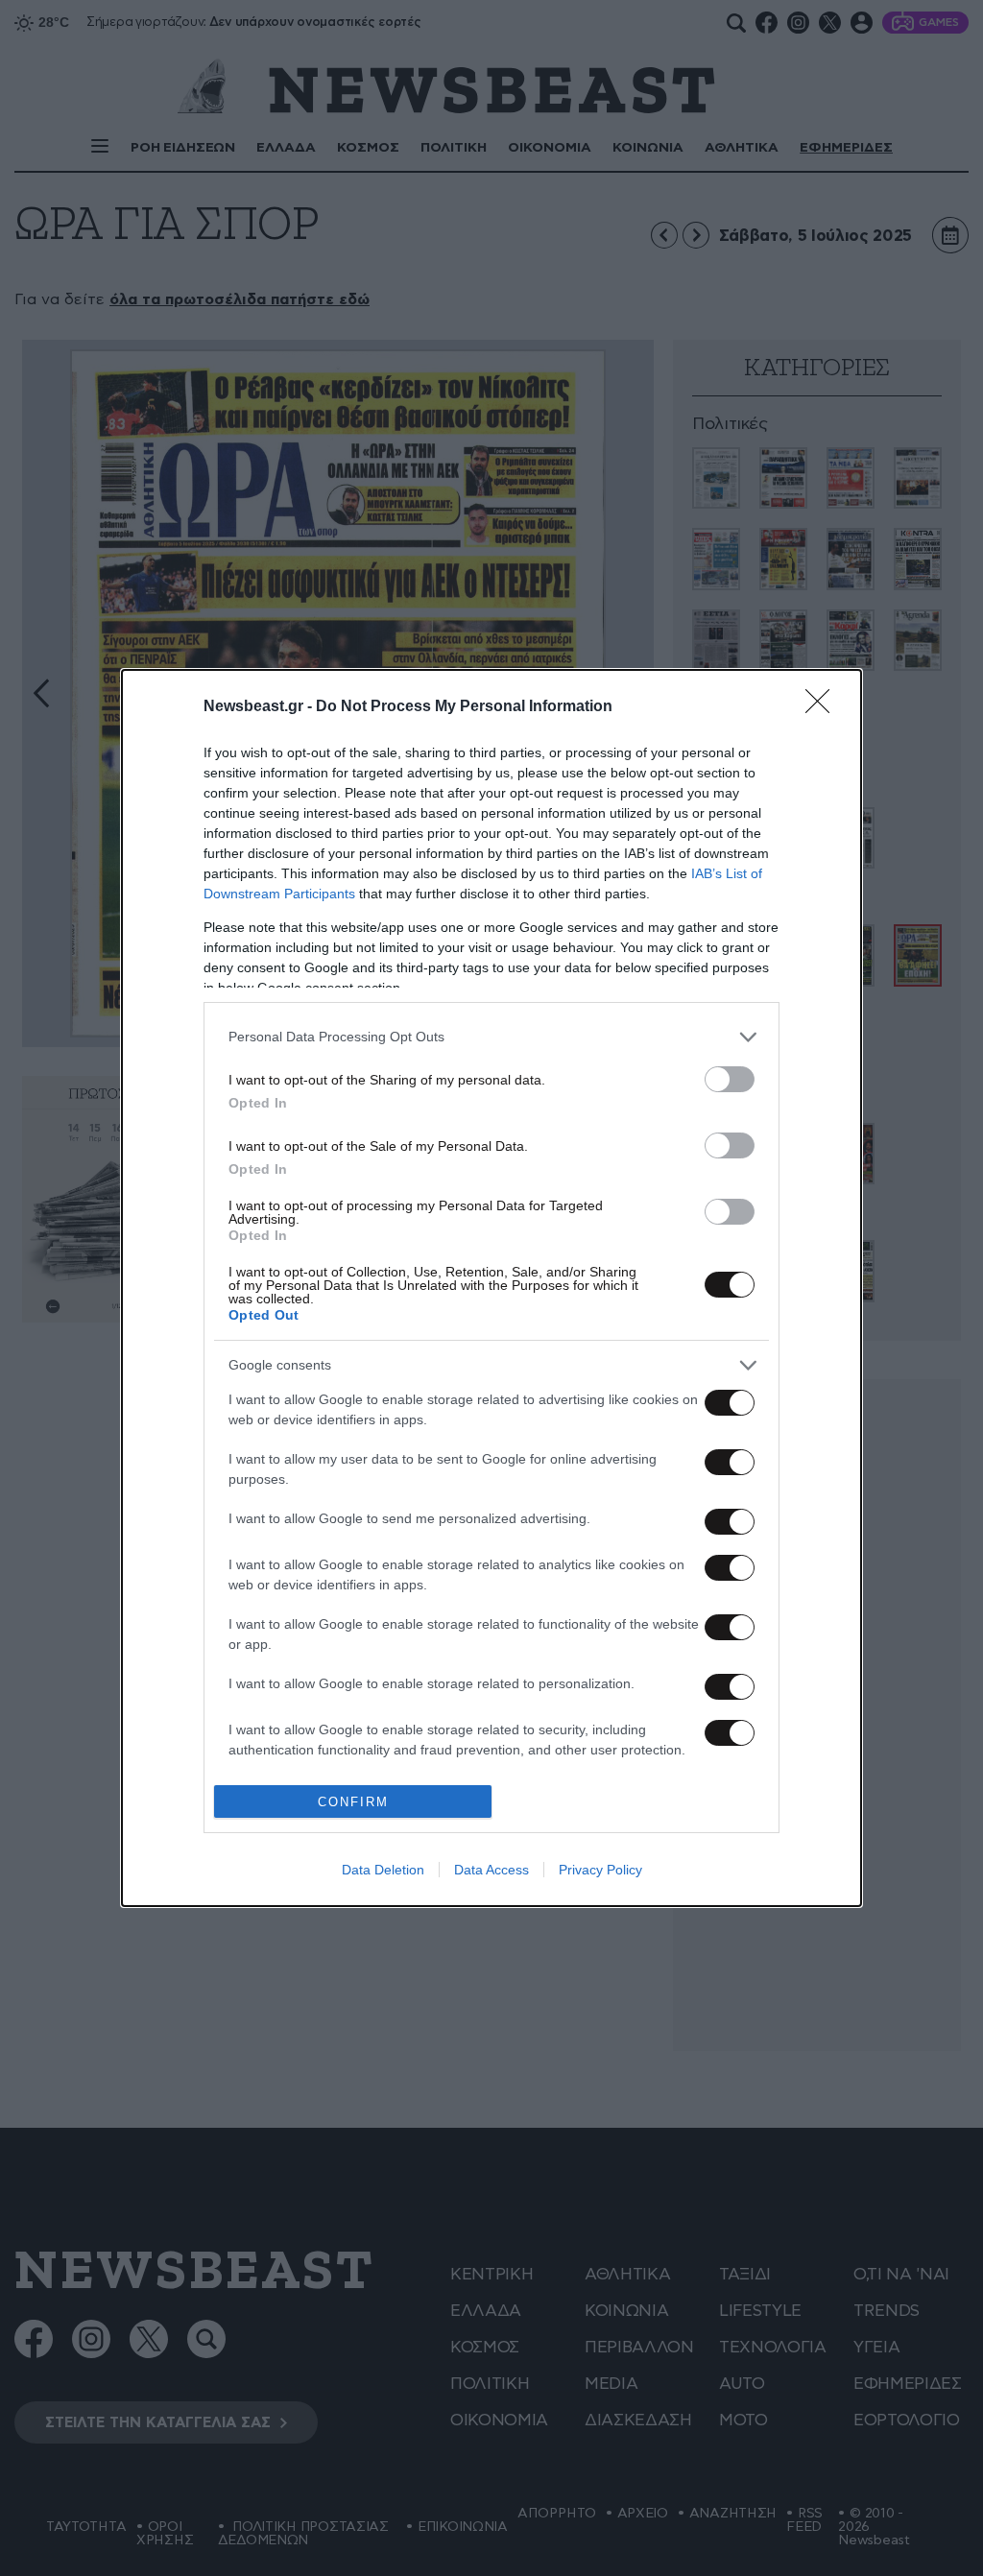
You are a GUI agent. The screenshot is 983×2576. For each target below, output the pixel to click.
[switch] (730, 1079)
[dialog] (491, 1288)
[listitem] (491, 1037)
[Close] (824, 707)
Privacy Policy (600, 1870)
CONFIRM (353, 1802)
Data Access (491, 1870)
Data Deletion (383, 1870)
